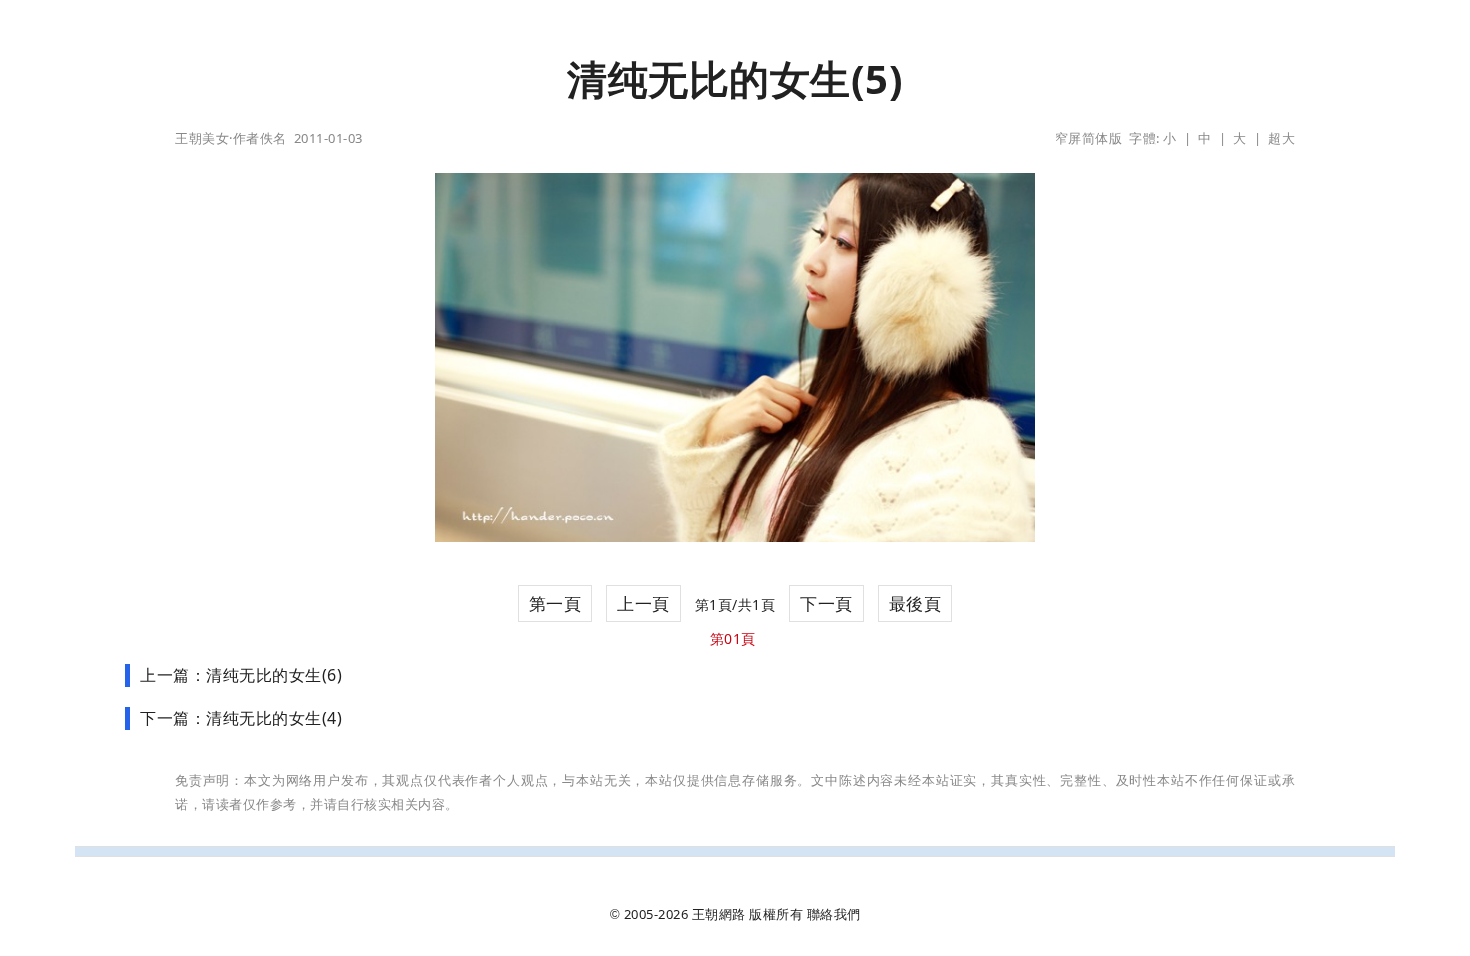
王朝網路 (719, 914)
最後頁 (915, 603)
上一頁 (643, 603)
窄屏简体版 (1089, 138)
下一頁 (826, 603)
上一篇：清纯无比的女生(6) (241, 675)
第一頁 (555, 603)
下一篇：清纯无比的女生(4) (241, 718)
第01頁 (733, 638)
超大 (1281, 138)
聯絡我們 (834, 914)
